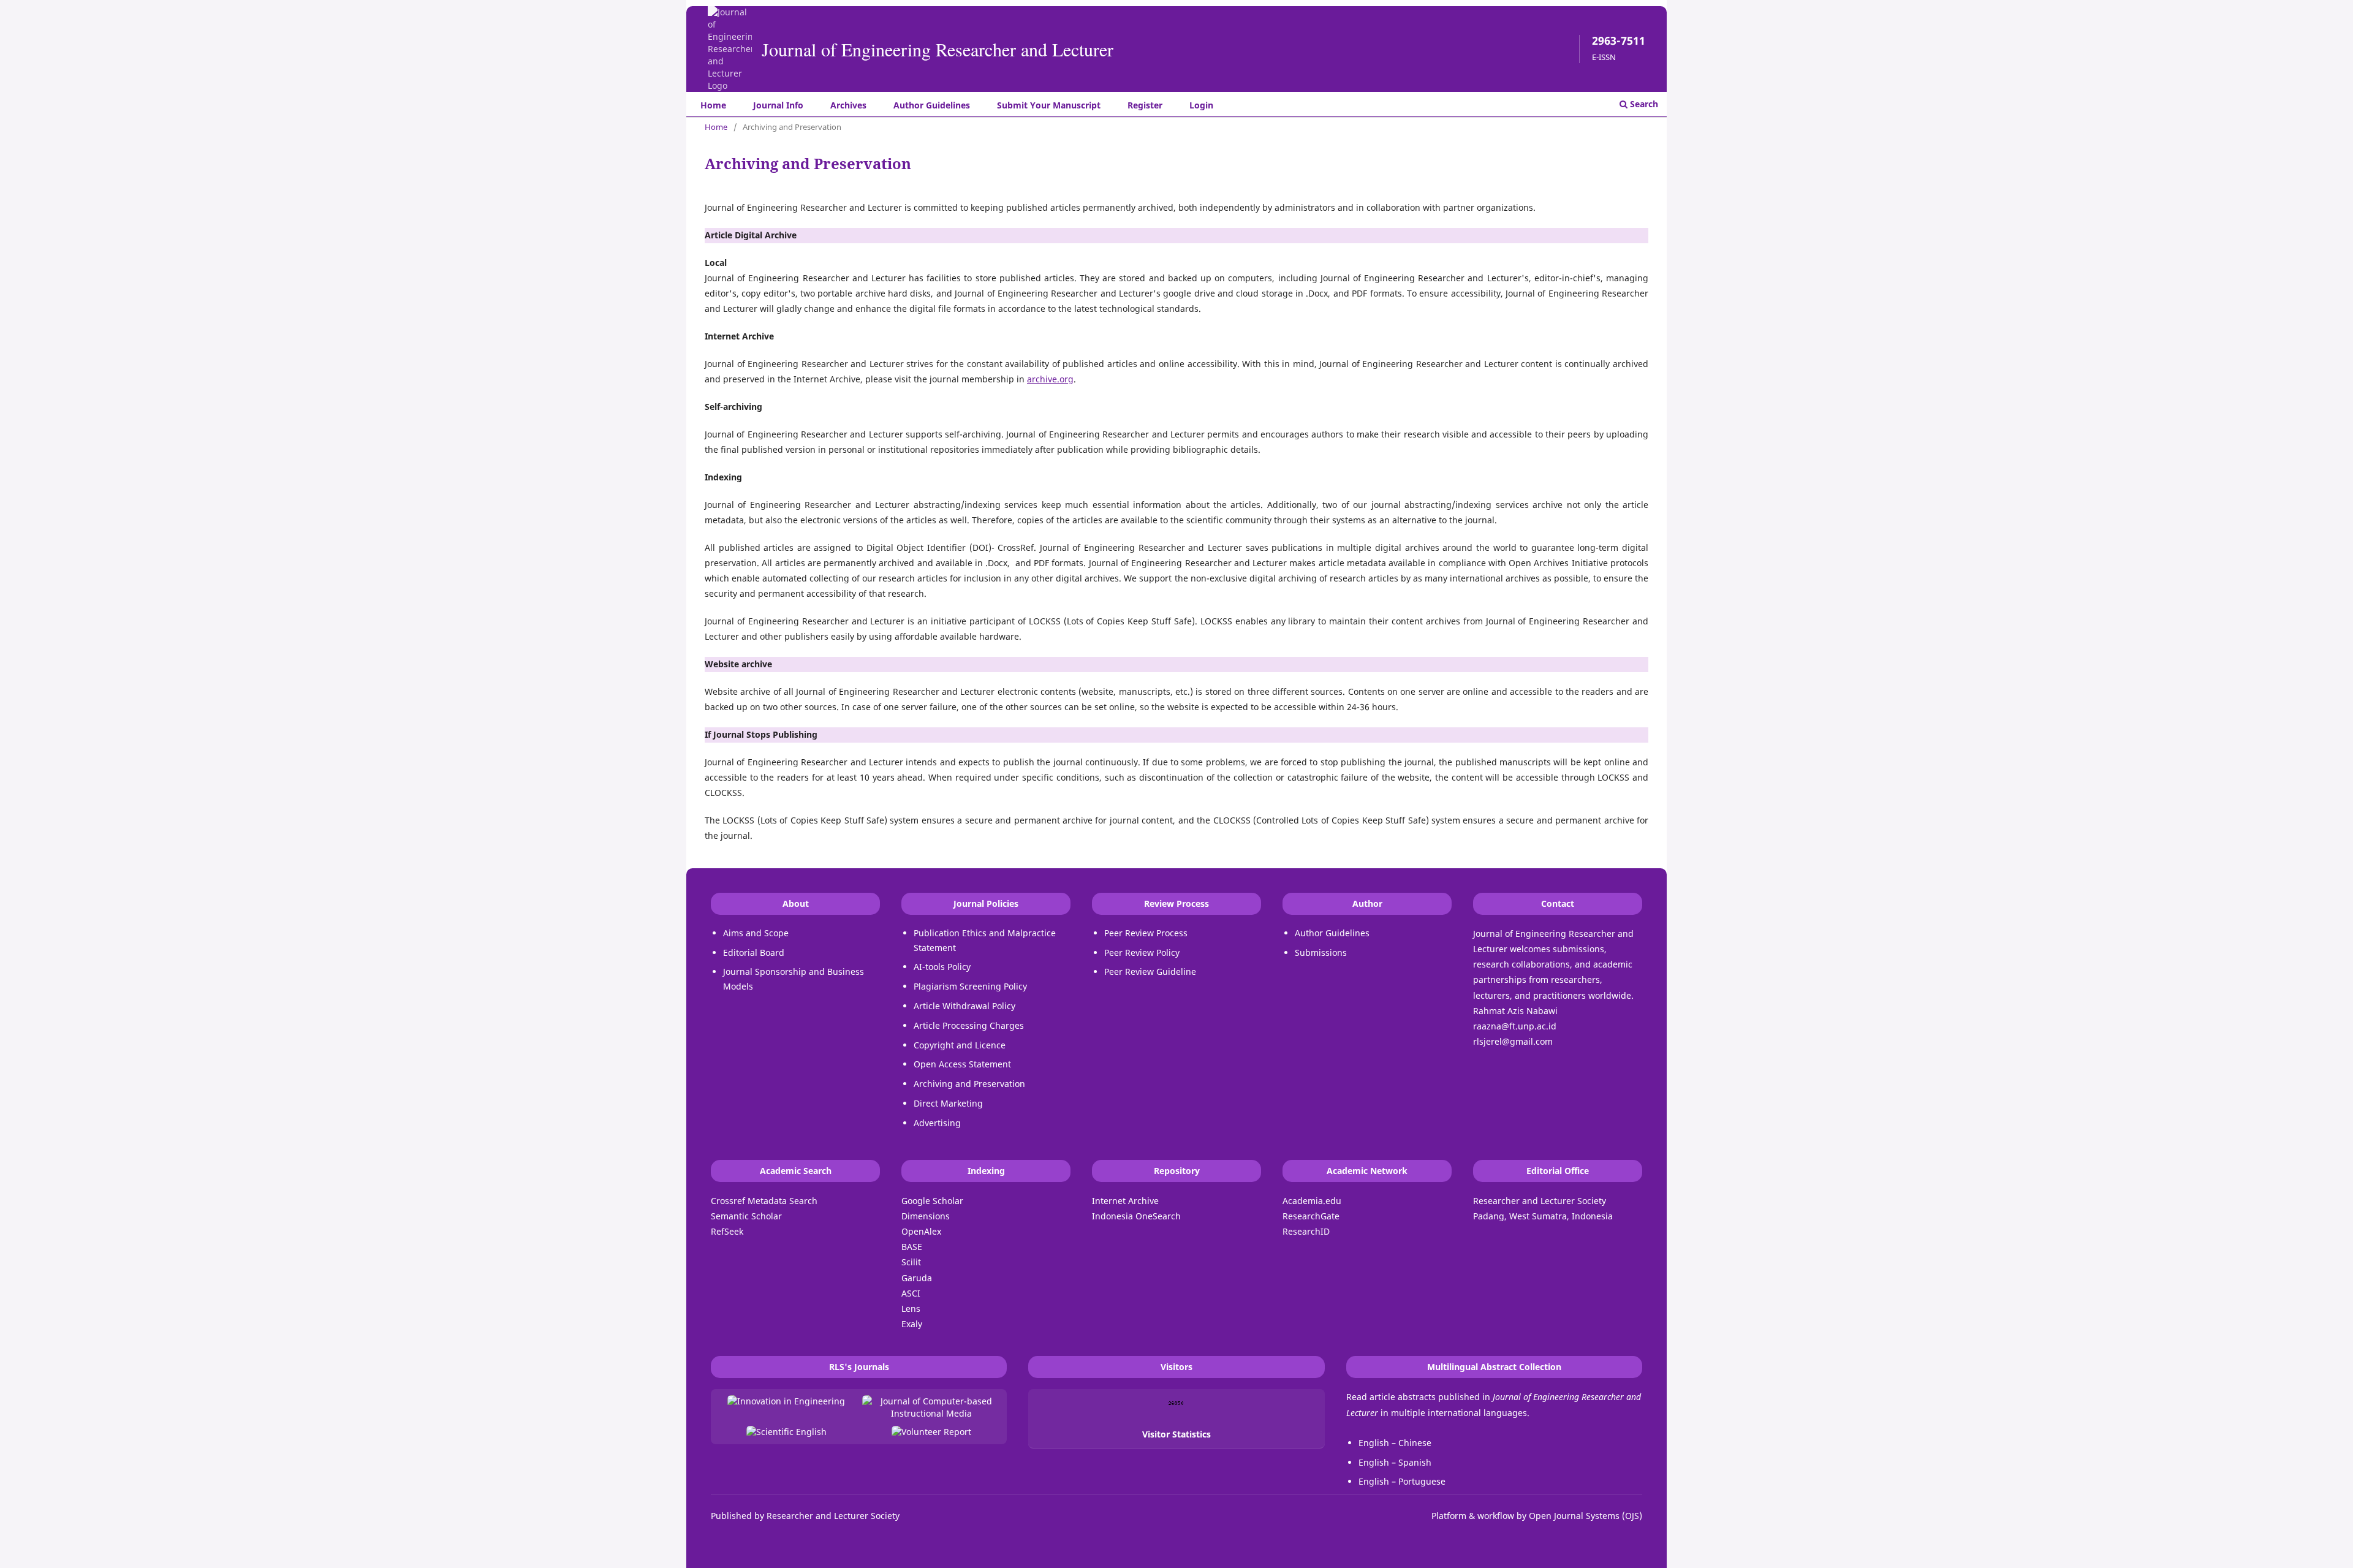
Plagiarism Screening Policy (970, 986)
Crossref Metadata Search (764, 1201)
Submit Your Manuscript (1049, 105)
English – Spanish (1395, 1462)
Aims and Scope (756, 933)
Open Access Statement (962, 1064)
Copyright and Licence (960, 1045)
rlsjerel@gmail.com (1513, 1041)
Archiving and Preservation (969, 1084)
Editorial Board (754, 953)
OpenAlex (921, 1231)
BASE (912, 1247)
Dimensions (926, 1216)
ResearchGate (1311, 1216)
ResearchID (1306, 1231)
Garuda (917, 1278)
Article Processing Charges (969, 1025)
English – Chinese (1395, 1443)
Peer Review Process (1146, 933)
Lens (911, 1309)
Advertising (937, 1123)
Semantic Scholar (746, 1216)
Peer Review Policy (1142, 953)
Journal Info (778, 105)
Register (1145, 105)
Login (1201, 105)
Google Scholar (932, 1201)
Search (1643, 104)
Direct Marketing (948, 1103)
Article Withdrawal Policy (964, 1006)
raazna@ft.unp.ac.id (1515, 1026)
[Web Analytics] (1176, 1403)
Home (713, 105)
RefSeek (727, 1231)
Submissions (1321, 953)
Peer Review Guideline (1150, 971)
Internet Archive (1125, 1201)
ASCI (911, 1293)
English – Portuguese (1402, 1481)
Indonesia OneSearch (1136, 1216)
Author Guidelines (932, 105)
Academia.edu (1312, 1201)
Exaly (912, 1324)
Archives (848, 105)
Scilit (911, 1262)
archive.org (1050, 379)
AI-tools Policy (942, 967)
